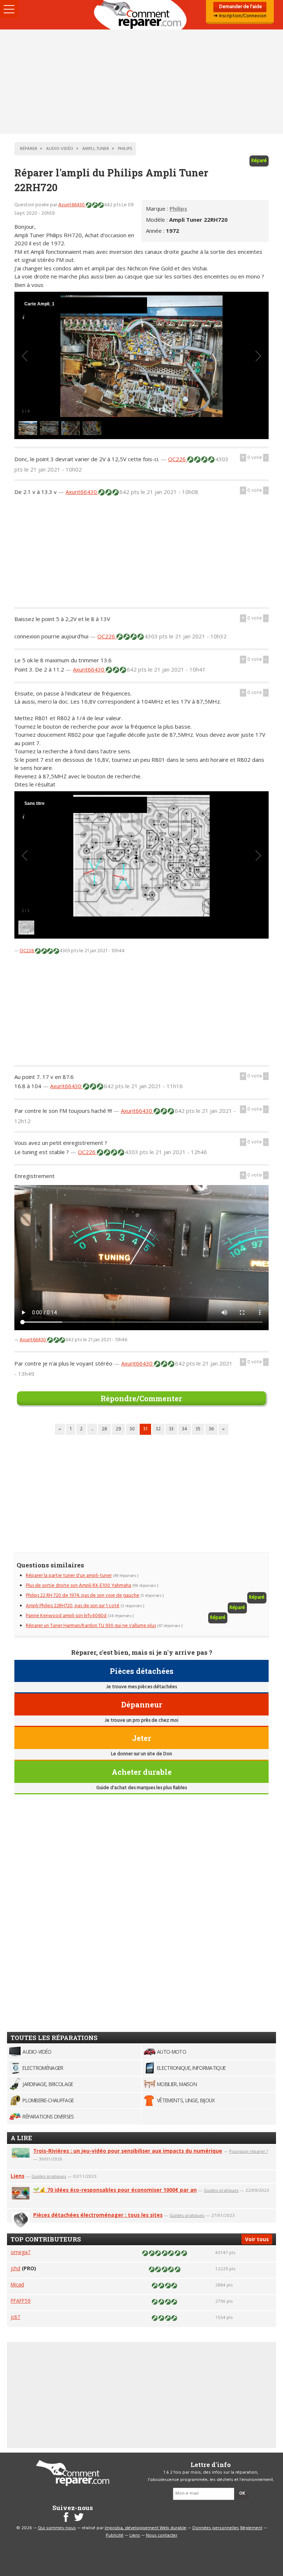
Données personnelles (216, 2528)
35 (198, 1429)
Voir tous (257, 2239)
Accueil (141, 15)
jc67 (15, 2317)
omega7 (21, 2252)
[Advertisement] (141, 82)
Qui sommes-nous (57, 2528)
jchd (15, 2268)
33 (171, 1429)
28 (104, 1429)
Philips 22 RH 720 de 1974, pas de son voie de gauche (83, 1596)
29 (118, 1429)
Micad (17, 2284)
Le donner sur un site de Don (141, 1754)
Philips (178, 208)
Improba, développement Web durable (146, 2528)
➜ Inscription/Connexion (240, 16)
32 (158, 1429)
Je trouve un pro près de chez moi (141, 1720)
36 (211, 1429)
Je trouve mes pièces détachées (141, 1687)
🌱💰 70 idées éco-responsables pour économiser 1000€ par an (115, 2190)
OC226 (178, 459)
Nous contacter (162, 2535)
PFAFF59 (21, 2301)
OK (242, 2493)
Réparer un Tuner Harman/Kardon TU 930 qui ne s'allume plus (91, 1626)
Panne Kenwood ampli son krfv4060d (66, 1616)
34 (185, 1429)
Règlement (251, 2528)
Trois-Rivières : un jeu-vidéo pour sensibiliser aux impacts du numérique (128, 2151)
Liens (18, 2176)
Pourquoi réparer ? (249, 2151)
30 (132, 1429)
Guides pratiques (49, 2176)
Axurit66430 (72, 205)
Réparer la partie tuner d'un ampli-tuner (69, 1576)
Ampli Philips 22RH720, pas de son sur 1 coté (73, 1606)
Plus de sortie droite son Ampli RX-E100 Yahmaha (78, 1586)
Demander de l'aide (240, 7)
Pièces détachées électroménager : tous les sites (98, 2215)
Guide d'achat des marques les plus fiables (141, 1788)
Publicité (115, 2535)
